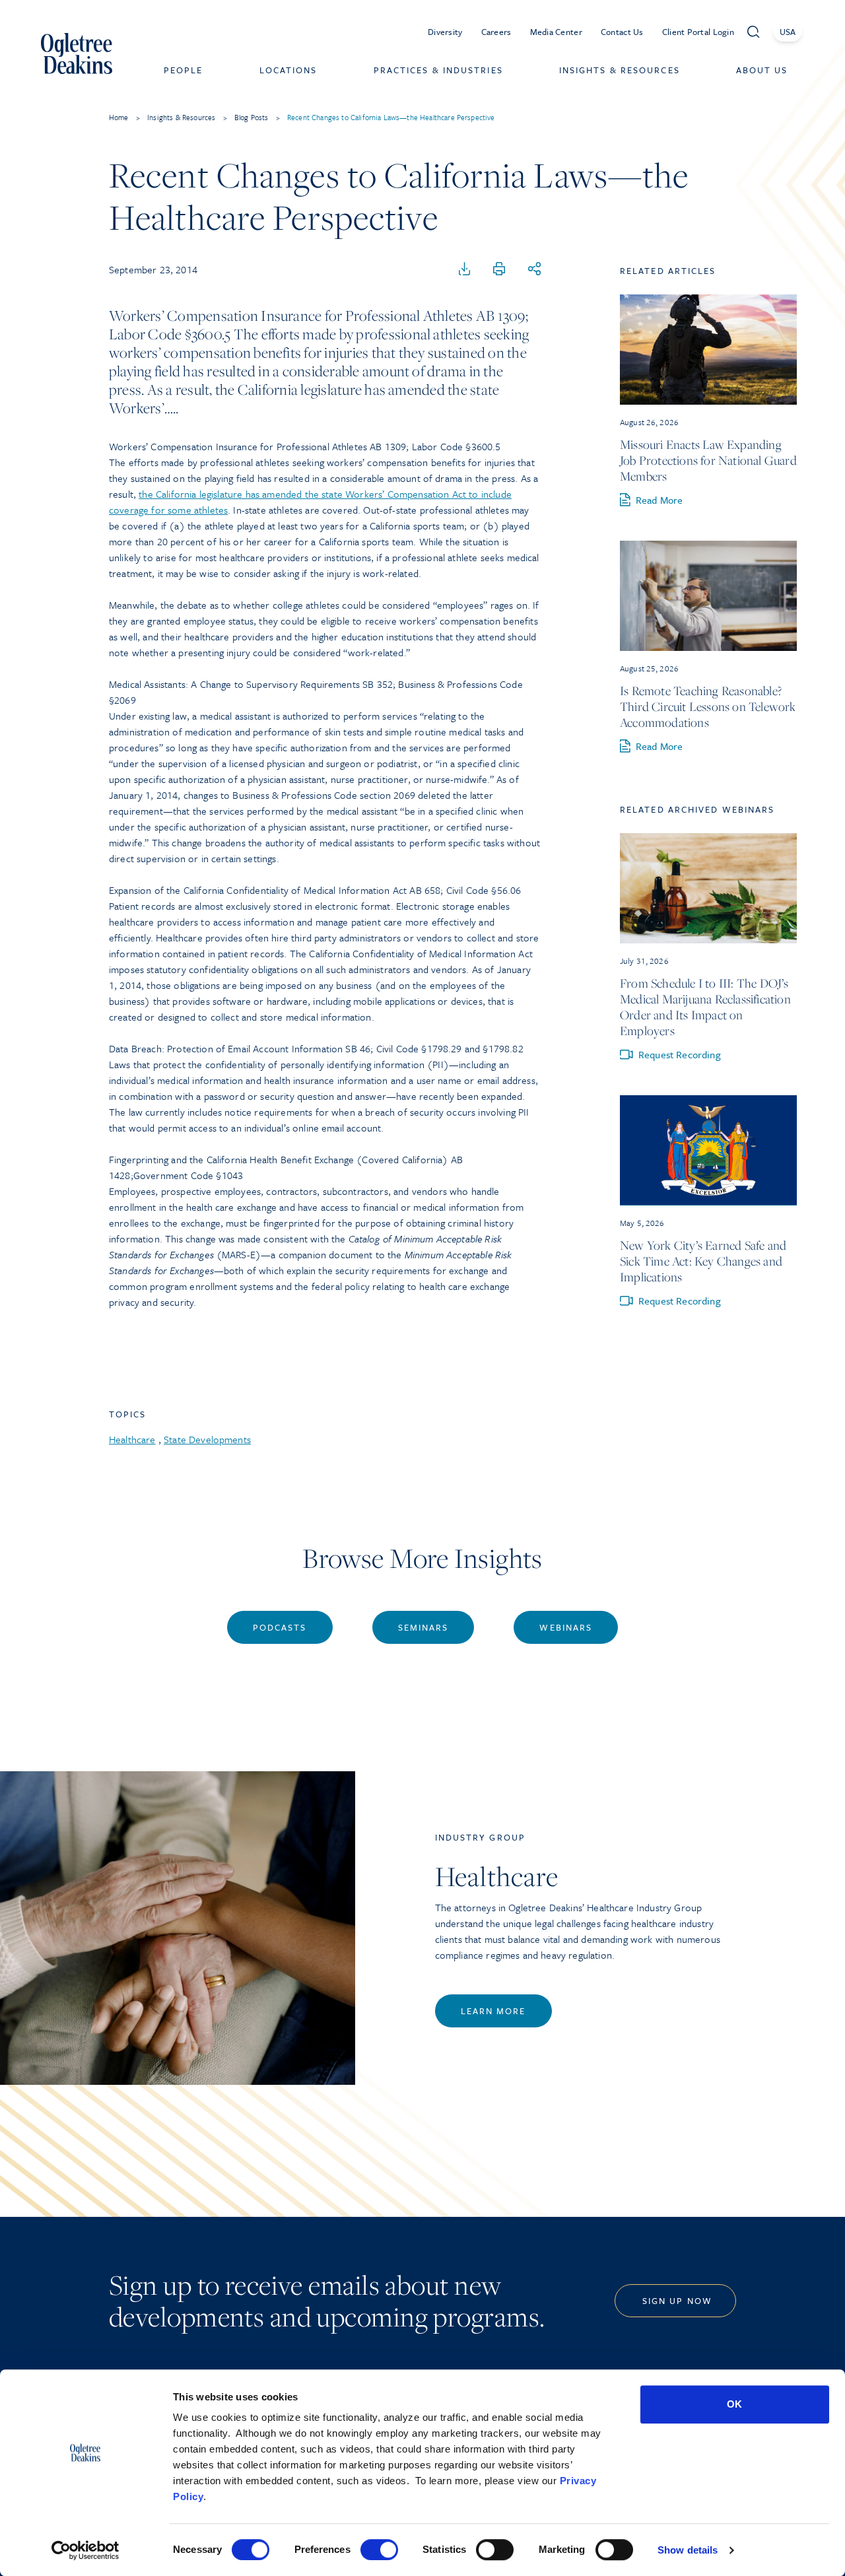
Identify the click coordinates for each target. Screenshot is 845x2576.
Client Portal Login (698, 32)
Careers (496, 32)
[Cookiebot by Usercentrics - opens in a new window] (85, 2550)
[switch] (379, 2550)
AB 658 (425, 890)
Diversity (445, 32)
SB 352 (378, 684)
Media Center (556, 32)
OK (734, 2404)
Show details (688, 2550)
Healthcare (132, 1439)
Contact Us (622, 32)
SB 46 (358, 1048)
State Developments (207, 1439)
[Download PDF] (465, 269)
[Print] (499, 269)
